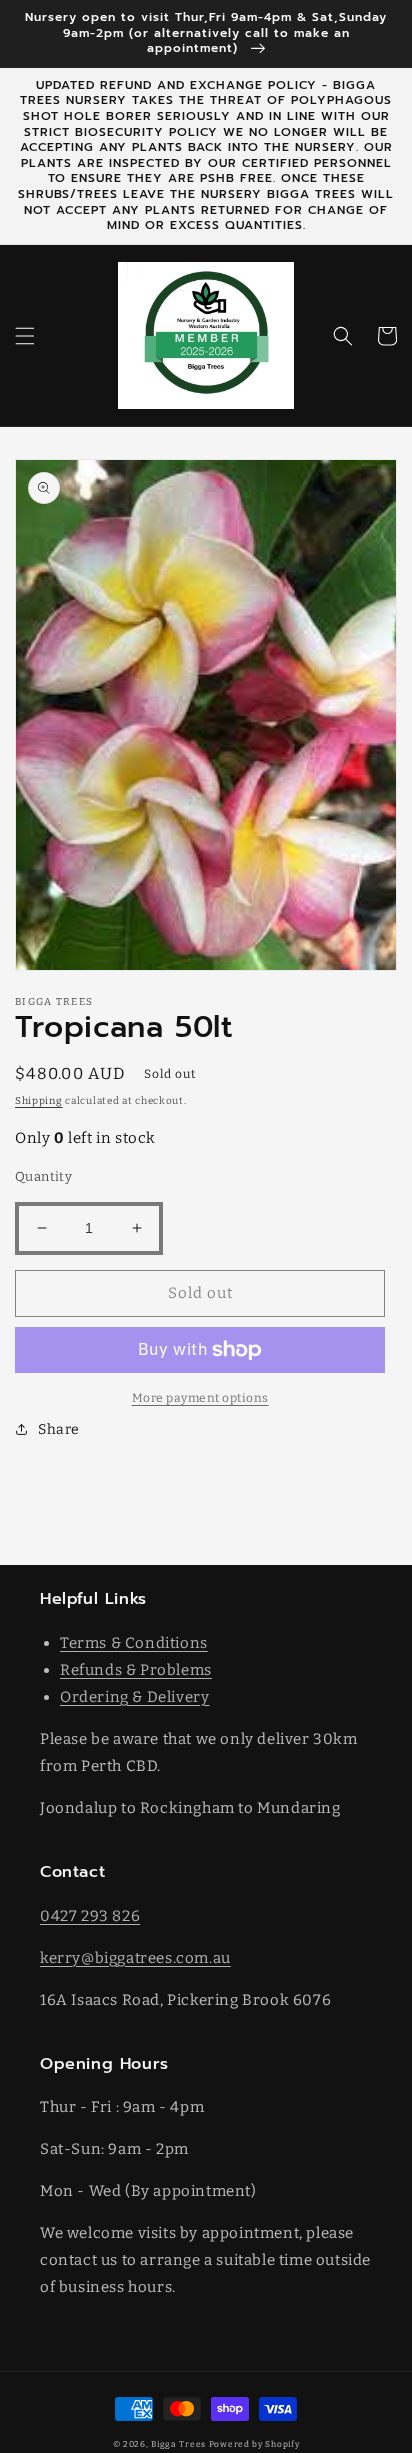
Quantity (43, 1176)
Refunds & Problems (136, 1670)
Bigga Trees (178, 2444)
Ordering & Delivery (134, 1697)
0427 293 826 (90, 1916)
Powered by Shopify (254, 2444)
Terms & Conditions (134, 1643)
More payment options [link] (200, 1398)
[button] (25, 336)
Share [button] (59, 1429)
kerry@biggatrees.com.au (135, 1958)
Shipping (39, 1101)
